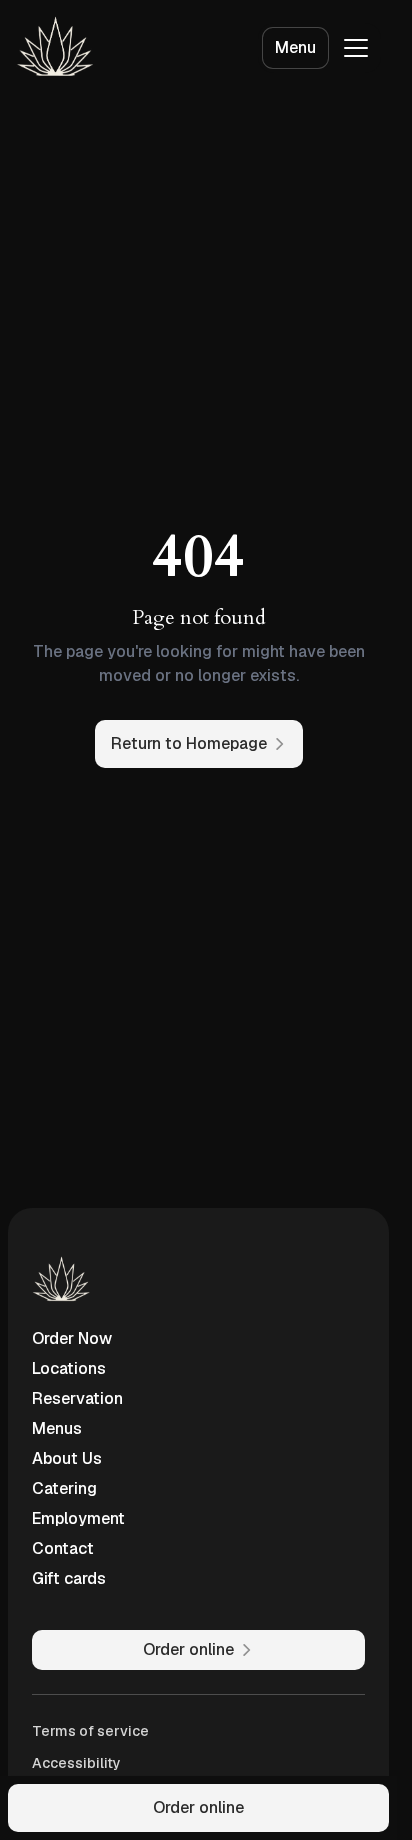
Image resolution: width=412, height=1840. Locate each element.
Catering (64, 1488)
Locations (69, 1368)
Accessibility (76, 1763)
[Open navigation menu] (356, 48)
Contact (63, 1548)
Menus (57, 1428)
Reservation (77, 1398)
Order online (198, 1807)
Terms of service (90, 1731)
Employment (78, 1518)
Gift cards (69, 1578)
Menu (295, 47)
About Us (67, 1458)
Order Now (72, 1338)
